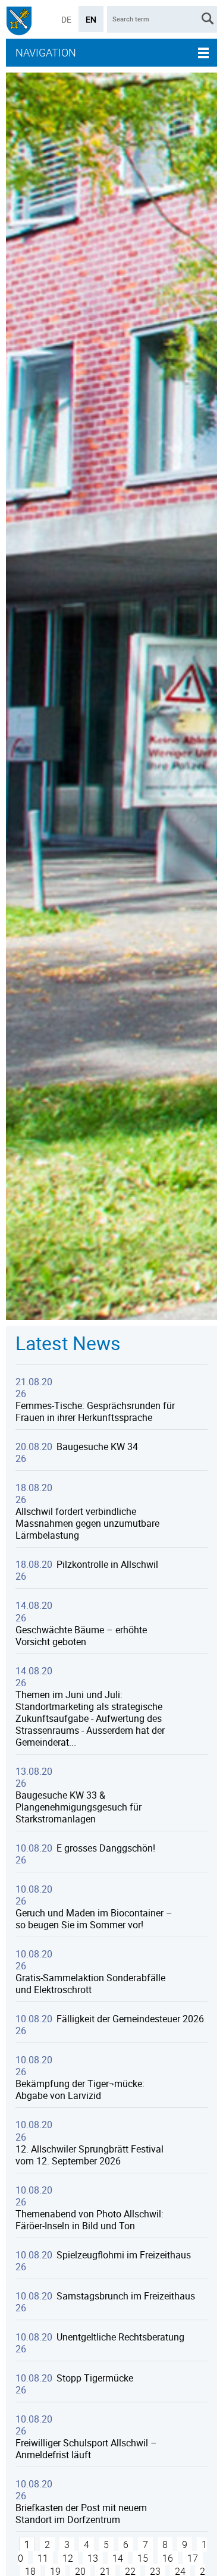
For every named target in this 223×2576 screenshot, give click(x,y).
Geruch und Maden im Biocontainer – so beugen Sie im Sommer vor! (94, 1919)
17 (193, 2558)
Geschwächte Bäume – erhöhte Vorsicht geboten (81, 1636)
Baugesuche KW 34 (97, 1447)
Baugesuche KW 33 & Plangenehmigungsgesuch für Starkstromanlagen (78, 1807)
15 (143, 2558)
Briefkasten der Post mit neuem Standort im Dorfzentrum (81, 2514)
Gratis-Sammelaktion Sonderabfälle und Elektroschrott (90, 1984)
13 (93, 2558)
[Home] (19, 22)
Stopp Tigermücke (95, 2378)
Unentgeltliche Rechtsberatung (120, 2337)
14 (118, 2558)
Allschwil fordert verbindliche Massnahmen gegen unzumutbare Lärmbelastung (87, 1523)
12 (68, 2558)
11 (43, 2558)
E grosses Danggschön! (106, 1848)
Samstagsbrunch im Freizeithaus (126, 2296)
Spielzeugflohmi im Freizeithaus (124, 2255)
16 (168, 2558)
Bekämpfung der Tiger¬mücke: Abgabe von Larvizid (80, 2089)
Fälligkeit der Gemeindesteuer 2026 (130, 2019)
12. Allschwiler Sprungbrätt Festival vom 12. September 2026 (89, 2155)
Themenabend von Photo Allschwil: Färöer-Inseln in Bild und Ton (89, 2220)
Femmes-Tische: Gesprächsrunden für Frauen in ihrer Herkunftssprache (95, 1411)
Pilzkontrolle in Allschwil (107, 1564)
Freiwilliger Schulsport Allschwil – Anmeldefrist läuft (86, 2449)
